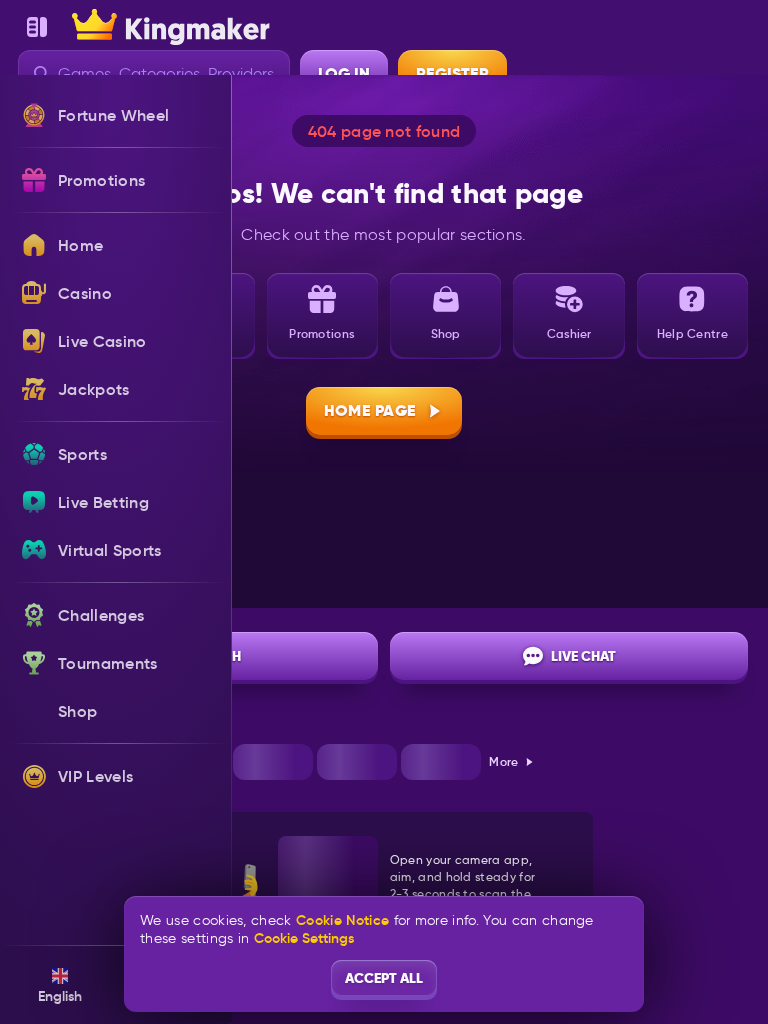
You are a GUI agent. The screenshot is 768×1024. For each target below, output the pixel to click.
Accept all (384, 978)
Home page (370, 410)
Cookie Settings (304, 938)
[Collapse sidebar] (37, 27)
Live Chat (583, 656)
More (503, 761)
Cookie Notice (342, 920)
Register (452, 73)
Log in (344, 73)
